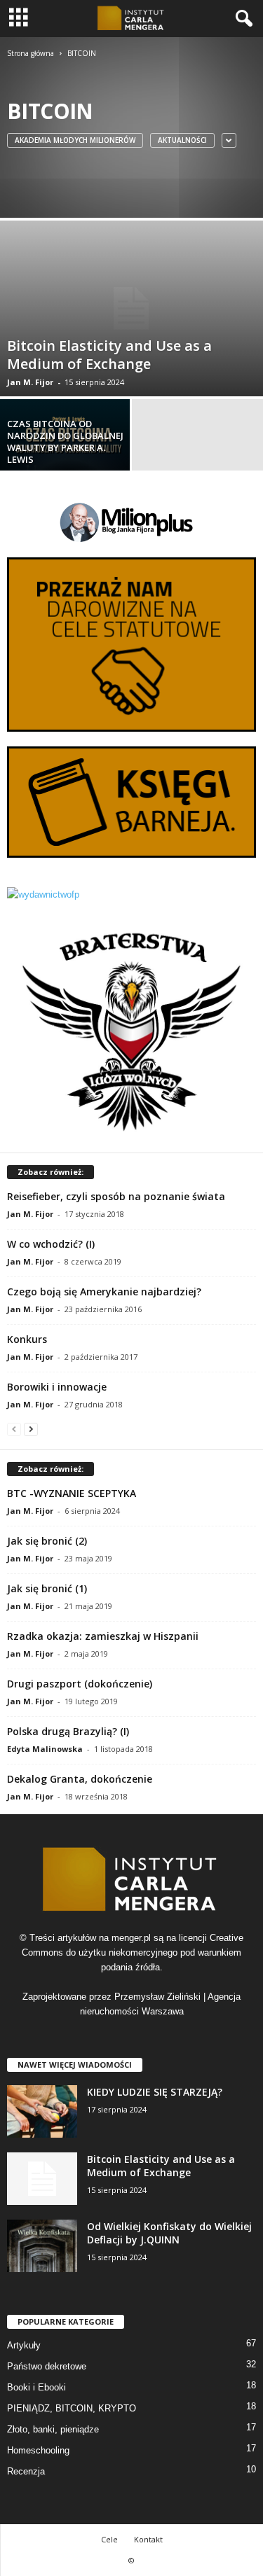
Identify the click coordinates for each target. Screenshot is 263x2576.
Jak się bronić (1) (47, 1588)
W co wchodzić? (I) (51, 1244)
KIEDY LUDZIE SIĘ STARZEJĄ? (155, 2092)
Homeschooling (38, 2450)
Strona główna (31, 53)
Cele (109, 2539)
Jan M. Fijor (30, 382)
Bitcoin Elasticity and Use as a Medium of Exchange (161, 2166)
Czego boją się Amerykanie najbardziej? (104, 1292)
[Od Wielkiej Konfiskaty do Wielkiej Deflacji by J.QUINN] (42, 2246)
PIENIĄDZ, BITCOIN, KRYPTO (72, 2408)
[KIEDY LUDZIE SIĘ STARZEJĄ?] (42, 2111)
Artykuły (24, 2345)
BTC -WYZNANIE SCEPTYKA (72, 1493)
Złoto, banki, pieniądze (53, 2429)
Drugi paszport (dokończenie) (80, 1684)
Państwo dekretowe (47, 2366)
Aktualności (182, 140)
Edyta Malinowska (45, 1749)
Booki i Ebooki (36, 2387)
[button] (241, 19)
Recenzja (26, 2471)
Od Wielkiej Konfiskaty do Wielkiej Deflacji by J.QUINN (169, 2233)
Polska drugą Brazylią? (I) (68, 1731)
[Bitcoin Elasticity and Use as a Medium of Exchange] (131, 308)
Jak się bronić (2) (47, 1541)
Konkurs (27, 1339)
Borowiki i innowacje (57, 1387)
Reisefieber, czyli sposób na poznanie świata (116, 1196)
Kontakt (148, 2539)
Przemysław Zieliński (157, 1997)
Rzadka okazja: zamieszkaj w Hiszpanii (103, 1636)
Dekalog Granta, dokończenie (80, 1779)
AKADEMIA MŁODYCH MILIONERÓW (75, 140)
